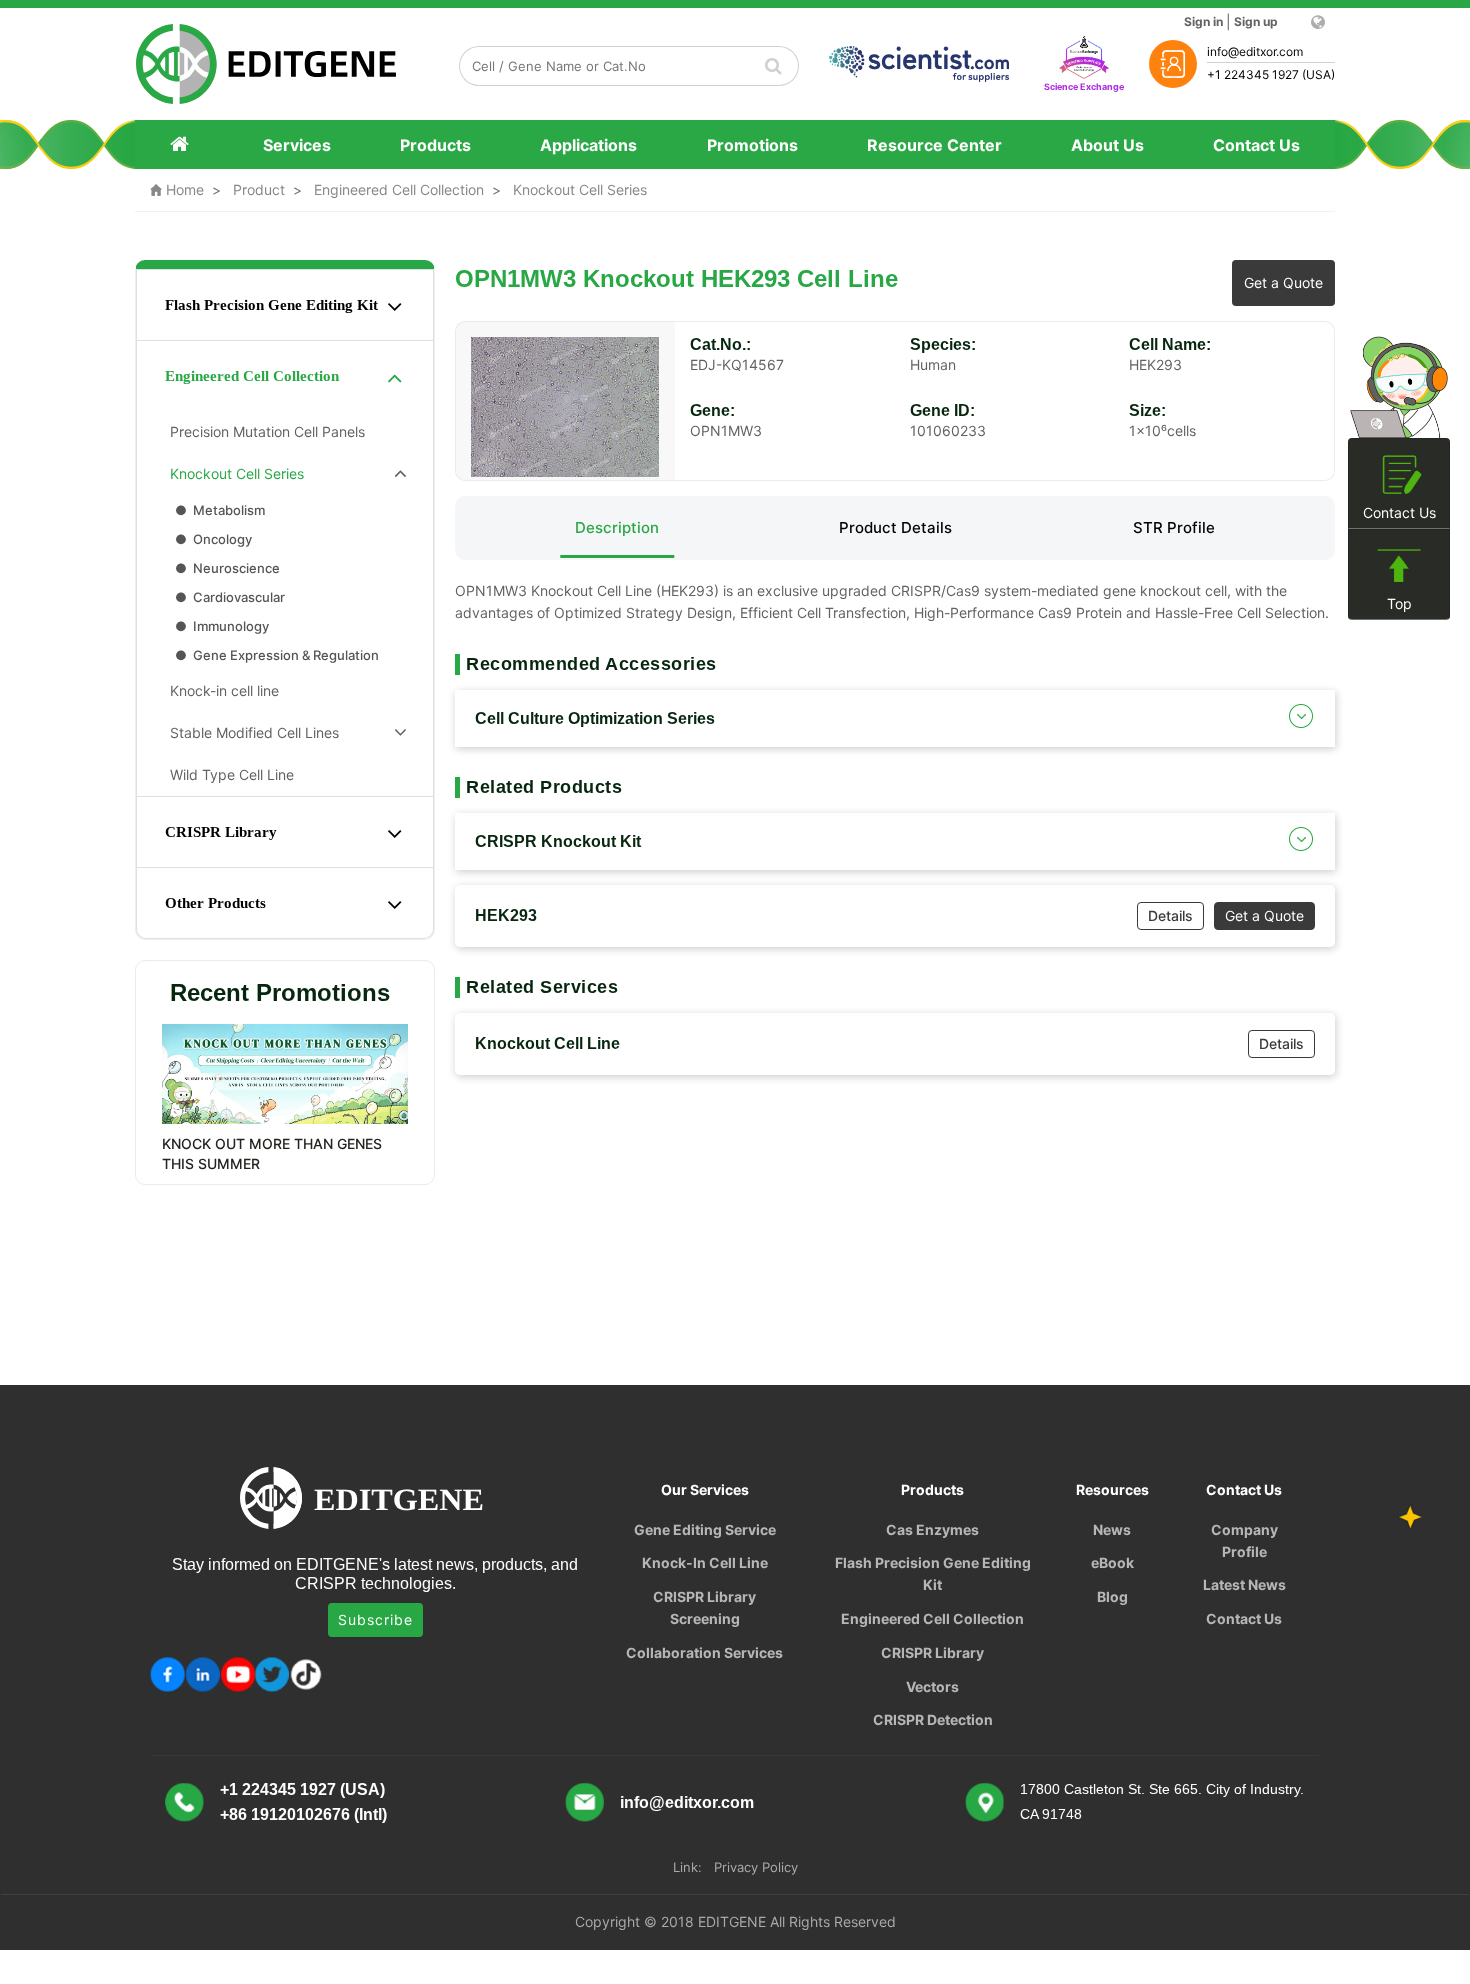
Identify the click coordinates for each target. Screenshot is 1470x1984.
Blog (1112, 1596)
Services (297, 145)
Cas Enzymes (932, 1529)
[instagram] (237, 1674)
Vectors (932, 1686)
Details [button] (1170, 915)
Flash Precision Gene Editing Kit (271, 305)
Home (177, 189)
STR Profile (1174, 527)
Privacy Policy (756, 1867)
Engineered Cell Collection (399, 189)
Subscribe (375, 1619)
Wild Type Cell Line (228, 774)
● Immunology (220, 626)
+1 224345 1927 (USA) (302, 1789)
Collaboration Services (704, 1652)
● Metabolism (218, 510)
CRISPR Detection (933, 1719)
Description (617, 527)
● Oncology (212, 539)
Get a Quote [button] (1283, 282)
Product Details (895, 527)
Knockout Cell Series (580, 189)
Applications (588, 145)
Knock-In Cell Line (705, 1562)
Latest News (1244, 1584)
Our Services (705, 1489)
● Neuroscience (226, 568)
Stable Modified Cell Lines (250, 732)
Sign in (1203, 21)
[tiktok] (307, 1674)
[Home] (181, 144)
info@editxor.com (687, 1802)
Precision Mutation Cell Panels (263, 431)
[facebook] (167, 1674)
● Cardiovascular (228, 597)
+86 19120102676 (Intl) (303, 1814)
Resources (1112, 1489)
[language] (1316, 22)
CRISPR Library (221, 832)
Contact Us (1256, 145)
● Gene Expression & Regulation (275, 655)
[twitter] (272, 1674)
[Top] (1399, 566)
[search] (774, 66)
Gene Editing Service (705, 1529)
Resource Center (934, 145)
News (1112, 1529)
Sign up (1256, 21)
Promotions (752, 145)
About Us (1107, 145)
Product (259, 189)
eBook (1112, 1562)
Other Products (215, 903)
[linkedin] (202, 1674)
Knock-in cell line (220, 690)
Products (435, 145)
